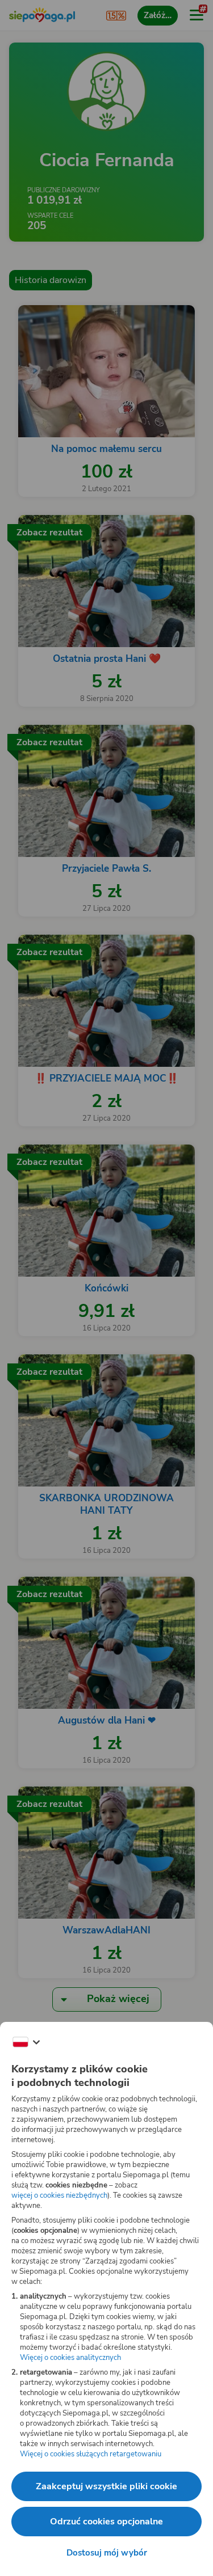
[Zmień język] (26, 2042)
